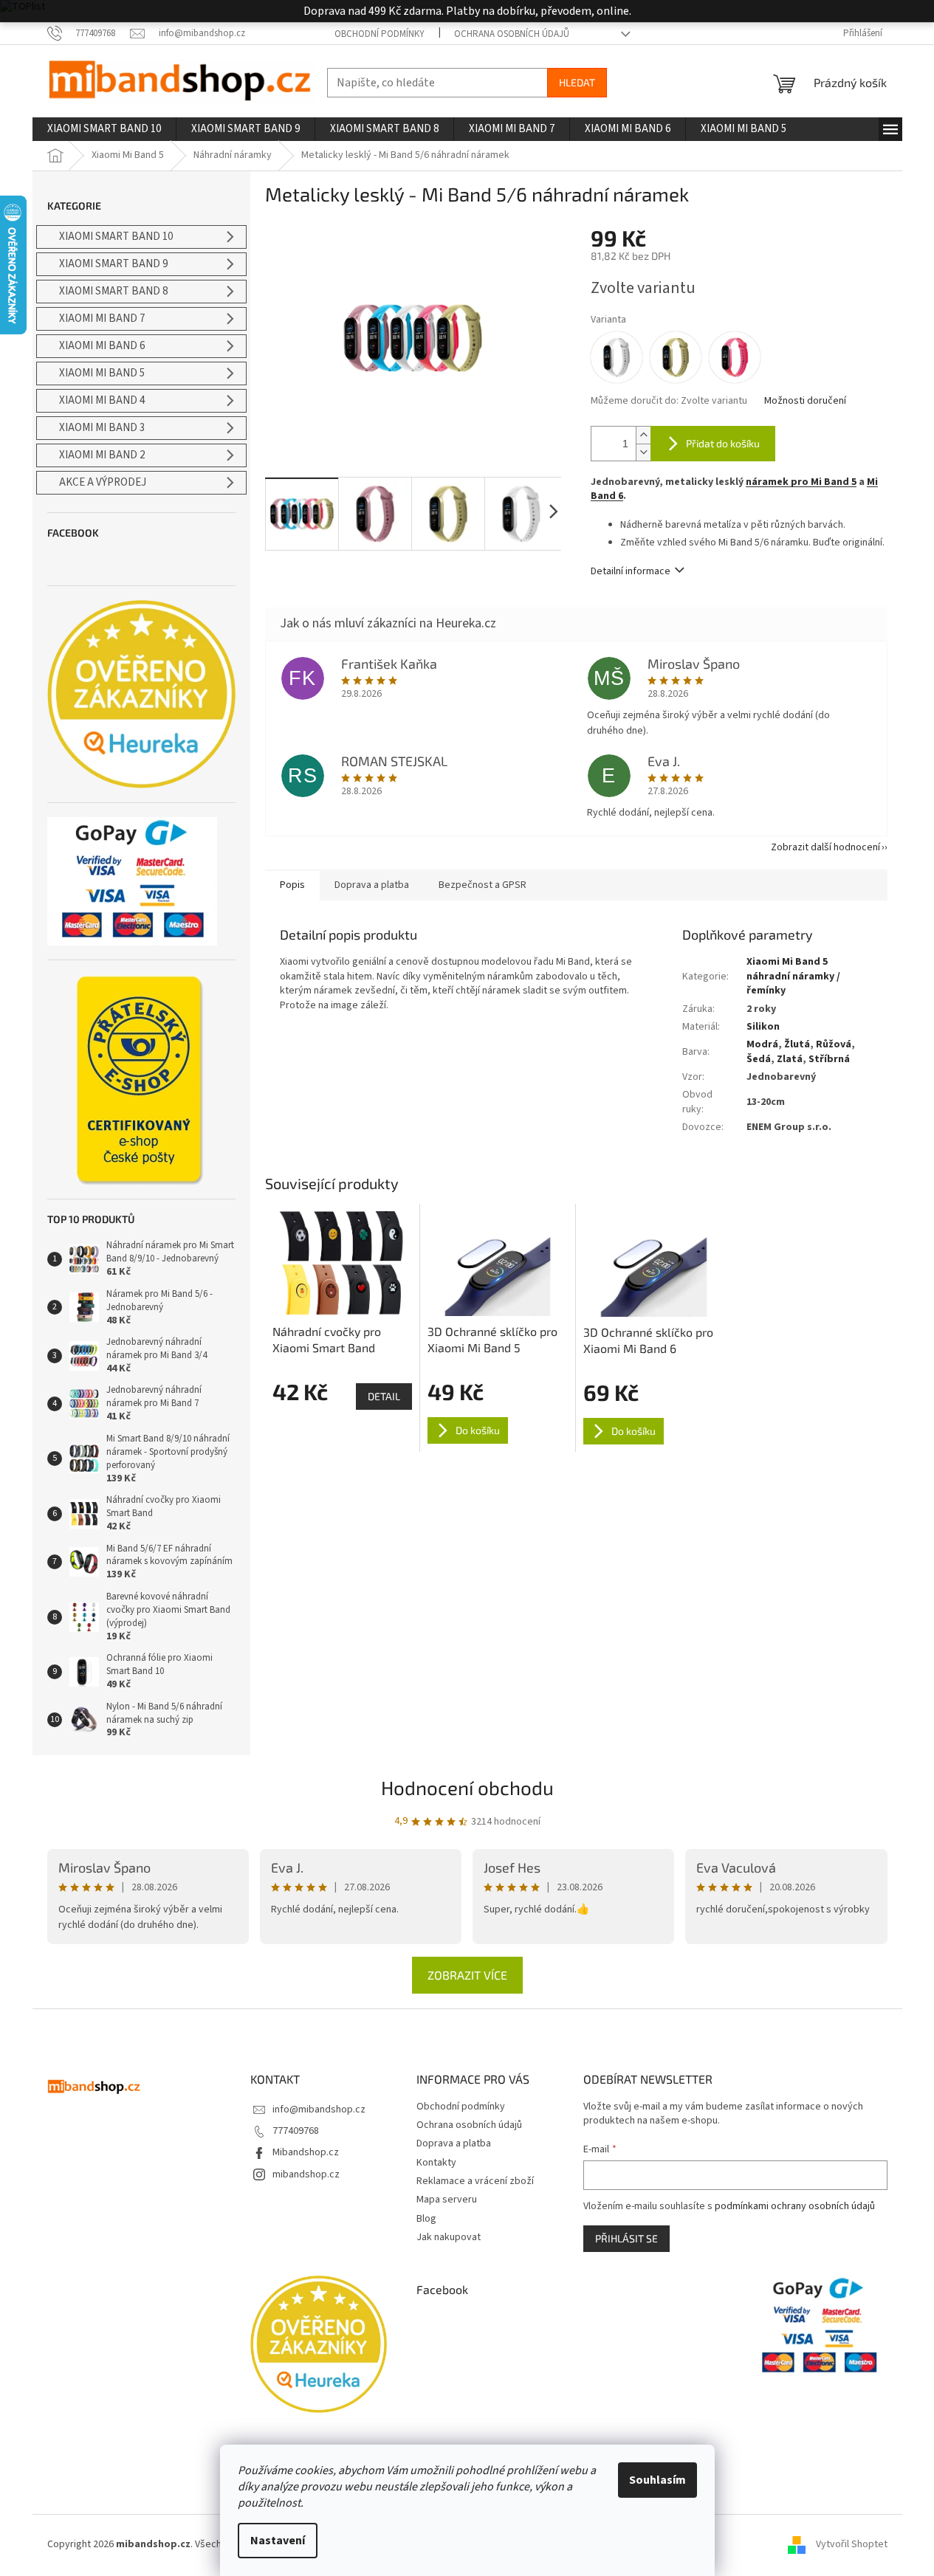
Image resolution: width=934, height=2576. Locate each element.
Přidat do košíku (723, 443)
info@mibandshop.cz (319, 2110)
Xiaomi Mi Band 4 (102, 400)
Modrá (762, 1044)
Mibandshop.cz (306, 2152)
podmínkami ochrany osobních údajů (795, 2206)
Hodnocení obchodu (467, 1787)
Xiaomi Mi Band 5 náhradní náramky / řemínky (793, 976)
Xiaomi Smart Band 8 (113, 291)
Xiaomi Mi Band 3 (102, 428)
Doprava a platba (454, 2143)
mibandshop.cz (306, 2174)
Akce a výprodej (103, 482)
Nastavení (278, 2541)
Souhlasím (657, 2480)
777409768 (296, 2131)
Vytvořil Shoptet (852, 2544)
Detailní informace (631, 571)
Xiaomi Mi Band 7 (102, 318)
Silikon (763, 1027)
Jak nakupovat (449, 2237)
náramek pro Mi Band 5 (801, 482)
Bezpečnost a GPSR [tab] (483, 885)
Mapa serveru (447, 2200)
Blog (426, 2219)
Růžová (834, 1044)
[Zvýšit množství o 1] (643, 435)
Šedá (759, 1059)
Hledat (577, 82)
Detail (384, 1396)
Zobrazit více (467, 1975)
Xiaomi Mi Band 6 (102, 346)
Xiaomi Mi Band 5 (102, 373)
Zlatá (790, 1059)
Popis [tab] (292, 885)
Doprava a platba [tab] (372, 885)
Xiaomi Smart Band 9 (113, 264)
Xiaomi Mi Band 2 (102, 455)
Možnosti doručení (805, 401)
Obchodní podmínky (380, 34)
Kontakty (436, 2163)
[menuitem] (104, 129)
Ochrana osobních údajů (512, 34)
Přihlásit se (626, 2238)
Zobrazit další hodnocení (825, 847)
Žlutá (797, 1044)
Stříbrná (829, 1059)
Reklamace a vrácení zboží (475, 2181)
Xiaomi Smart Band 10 (116, 237)
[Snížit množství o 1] (643, 452)
